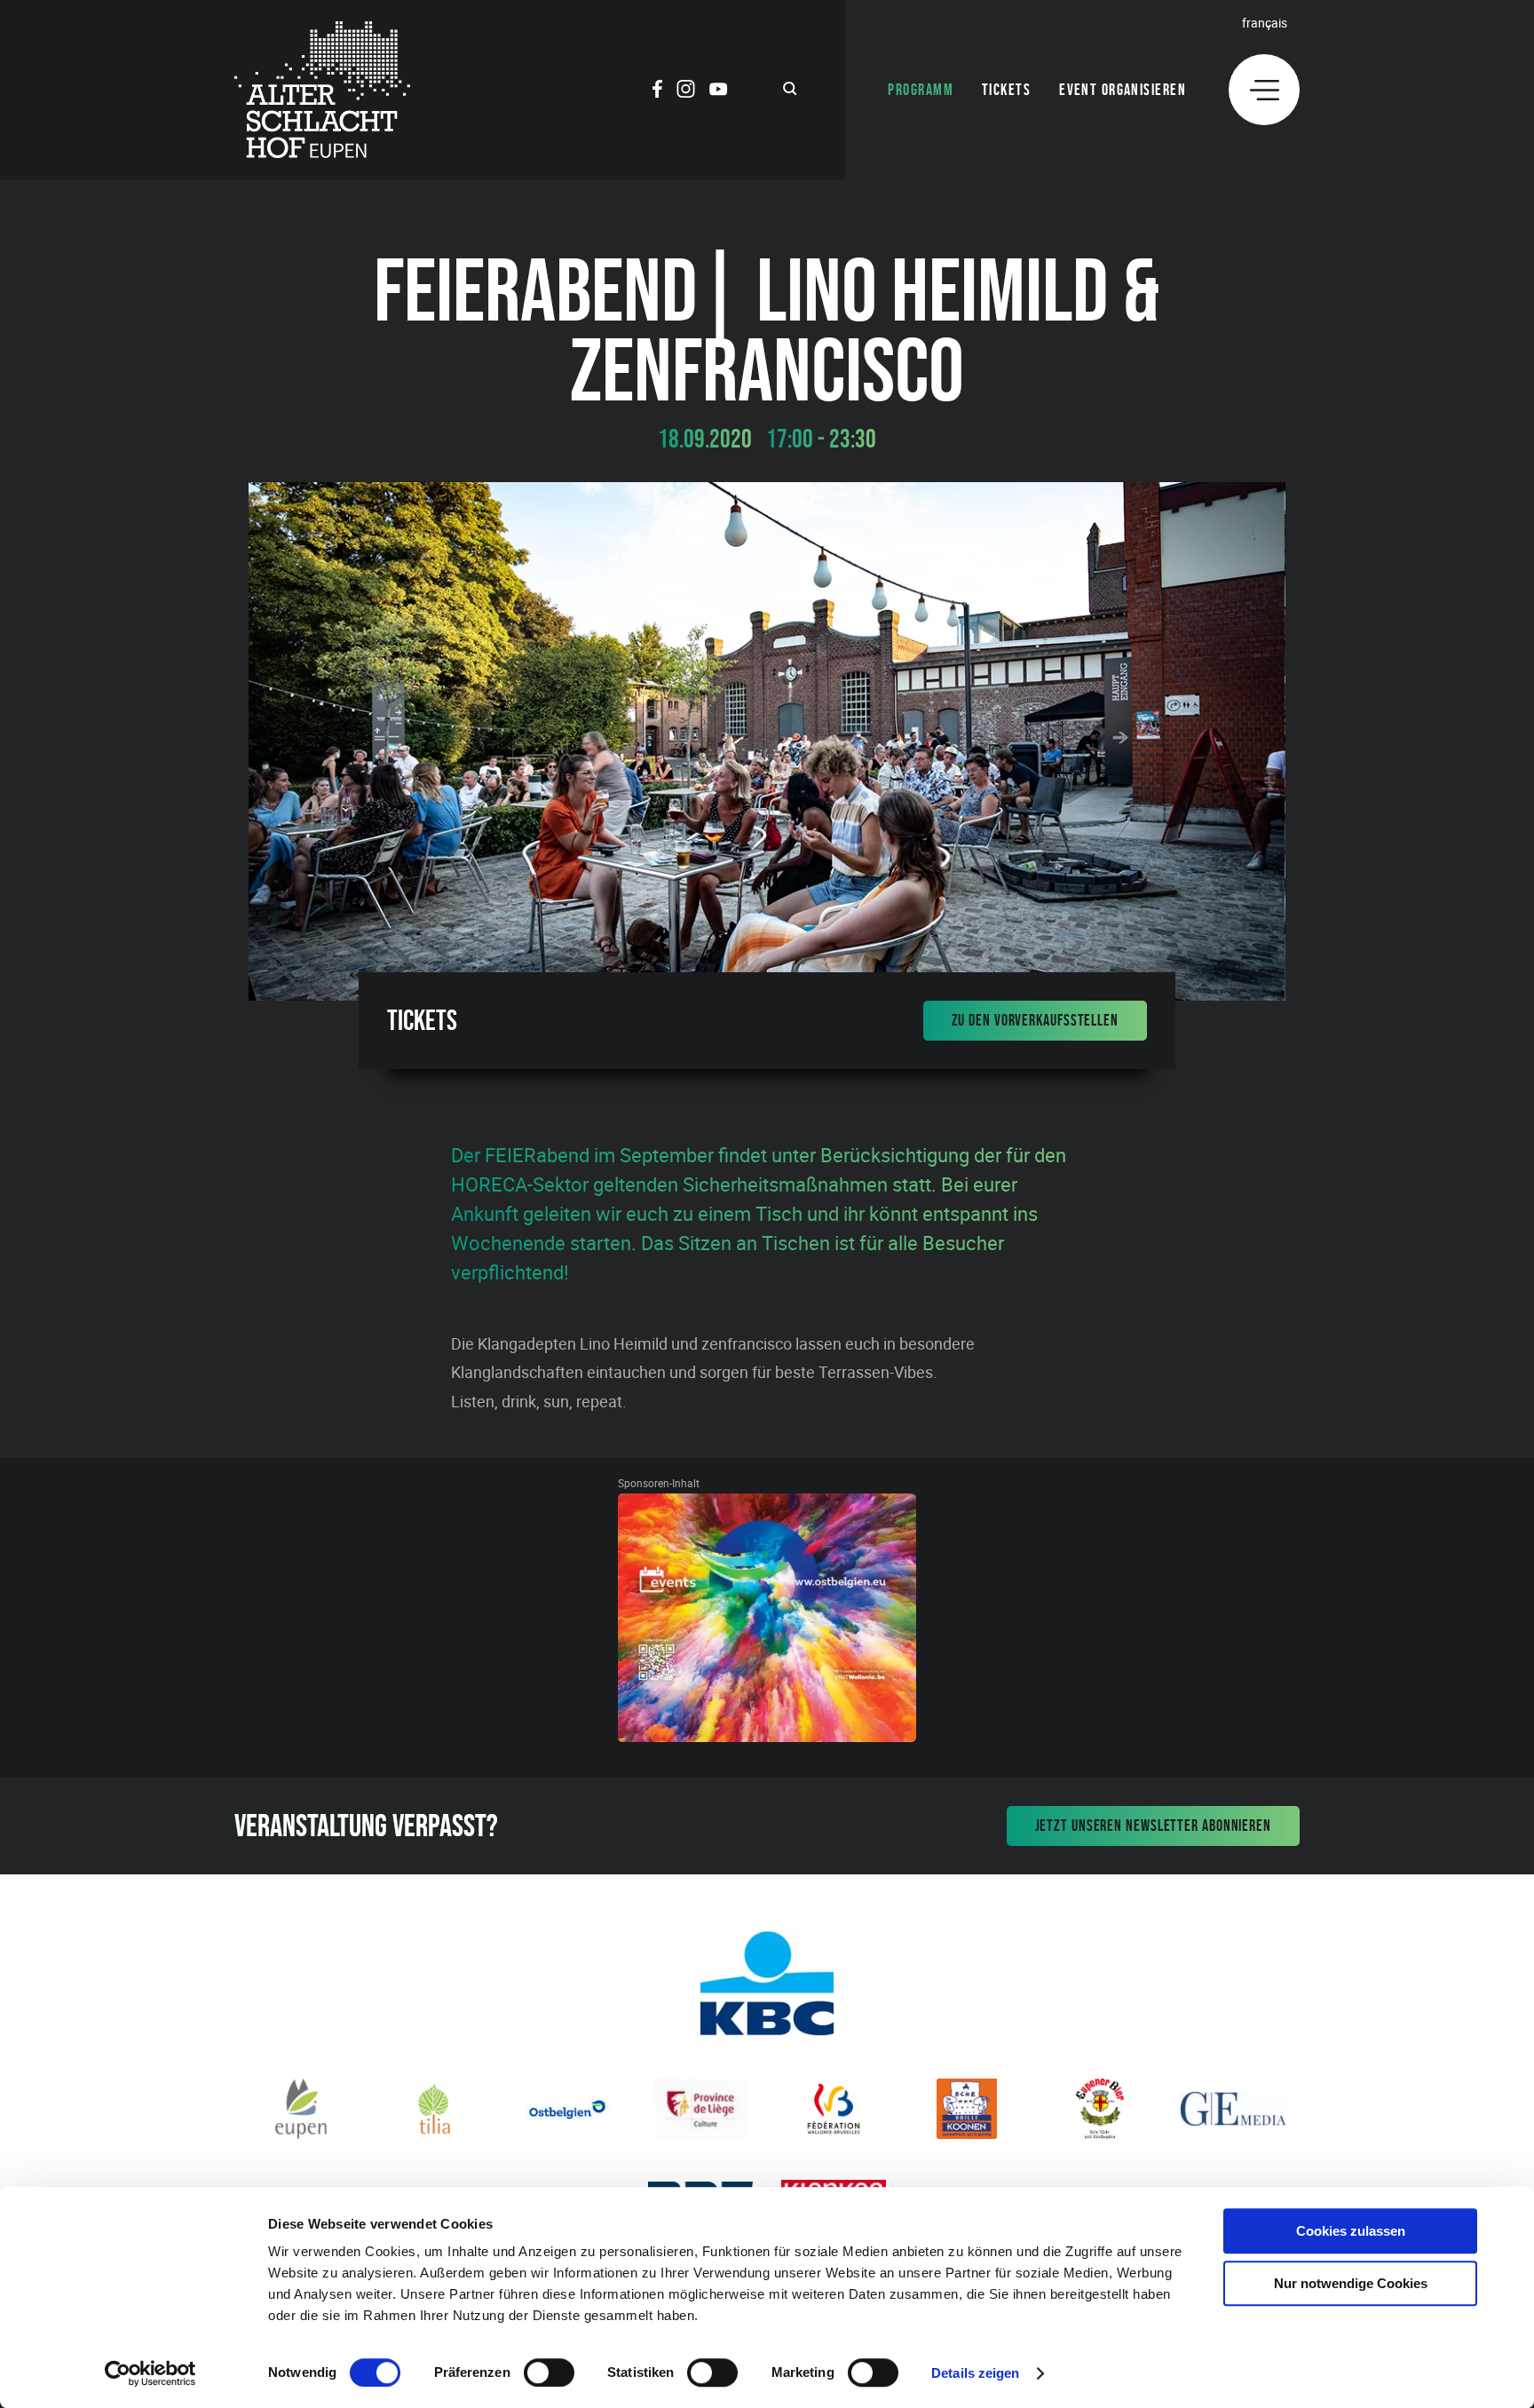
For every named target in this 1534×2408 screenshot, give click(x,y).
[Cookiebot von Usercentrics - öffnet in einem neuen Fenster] (150, 2373)
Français (1265, 23)
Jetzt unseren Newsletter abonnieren (1154, 1826)
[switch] (549, 2372)
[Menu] (1264, 90)
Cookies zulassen (1351, 2231)
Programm (921, 90)
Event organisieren (1123, 90)
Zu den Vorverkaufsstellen (1036, 1020)
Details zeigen (975, 2373)
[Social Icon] (657, 91)
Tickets (1006, 90)
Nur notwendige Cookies (1351, 2283)
